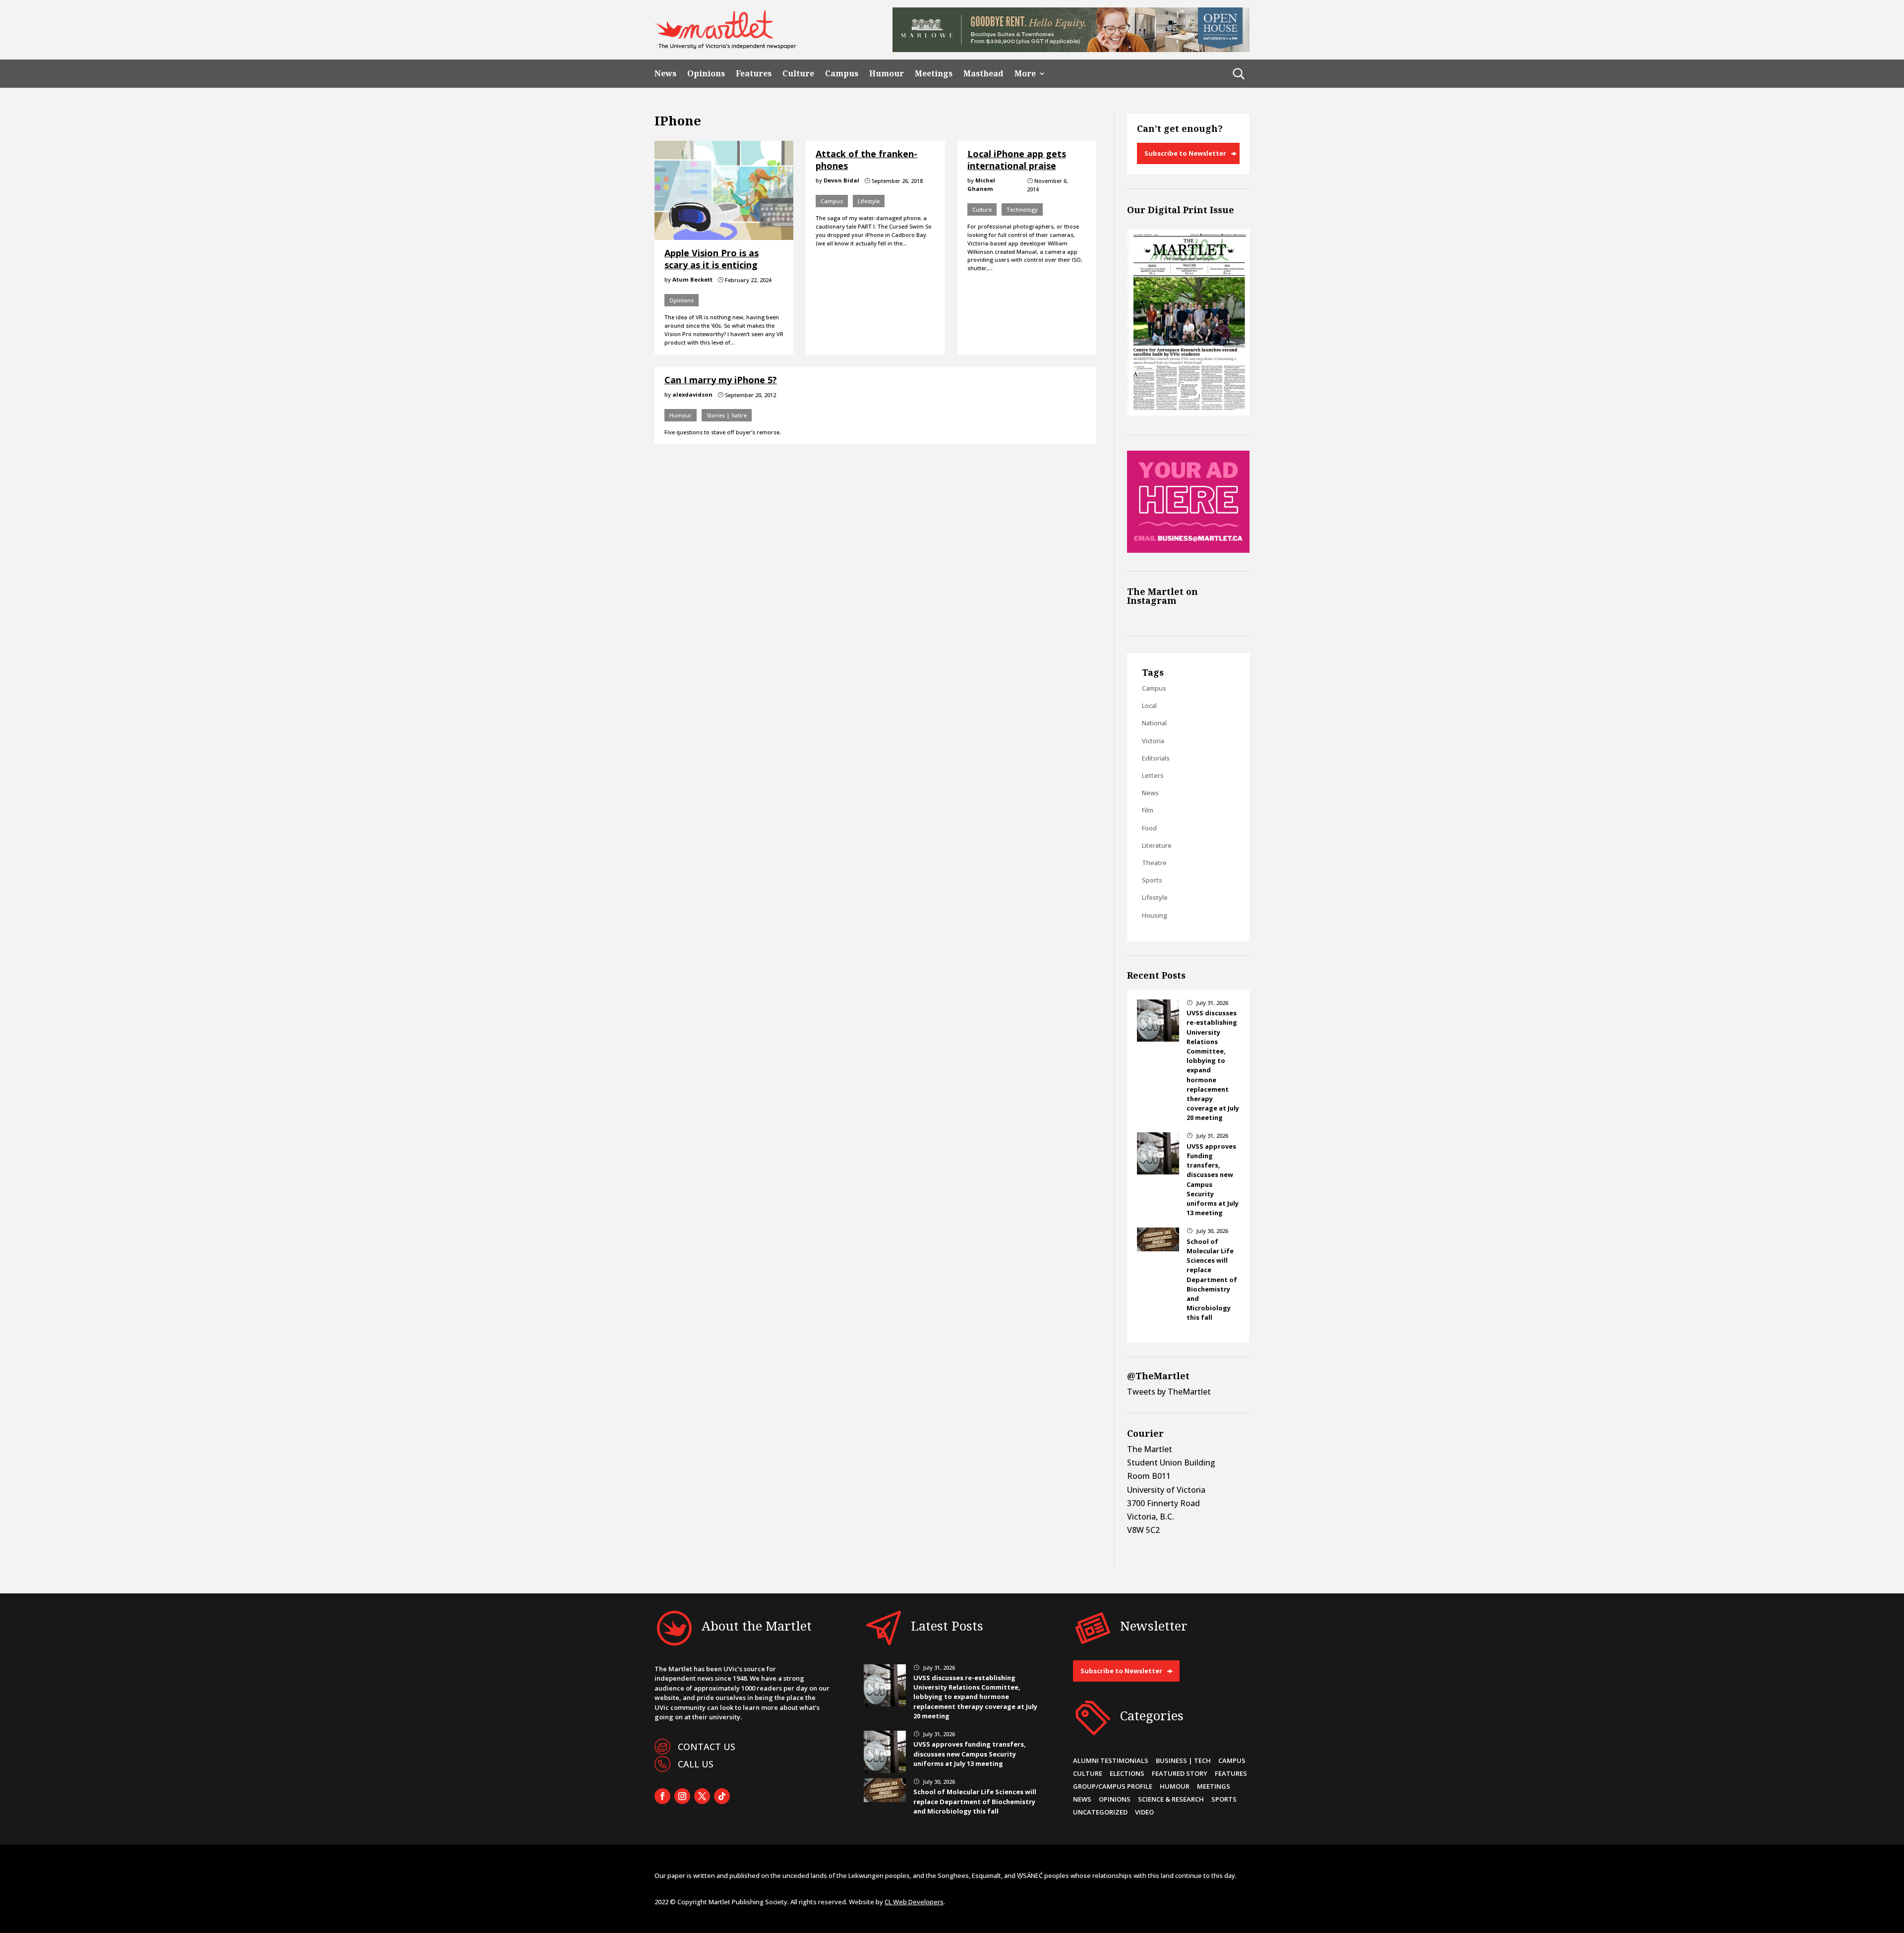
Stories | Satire (727, 415)
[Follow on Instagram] (682, 1796)
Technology (1022, 209)
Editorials (1156, 758)
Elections (1127, 1773)
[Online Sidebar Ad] (1188, 550)
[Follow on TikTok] (722, 1796)
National (1154, 723)
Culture (798, 74)
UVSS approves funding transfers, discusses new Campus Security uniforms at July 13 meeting (970, 1754)
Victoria (1153, 741)
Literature (1157, 845)
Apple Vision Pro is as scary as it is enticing (712, 259)
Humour (887, 74)
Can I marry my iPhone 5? (721, 380)
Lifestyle (869, 201)
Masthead (983, 74)
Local (1149, 705)
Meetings (934, 74)
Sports (1152, 880)
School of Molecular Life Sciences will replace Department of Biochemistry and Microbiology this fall (1212, 1280)
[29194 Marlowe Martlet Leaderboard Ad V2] (1071, 49)
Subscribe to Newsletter (1185, 153)
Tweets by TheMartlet (1169, 1392)
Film (1148, 810)
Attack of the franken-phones (866, 159)
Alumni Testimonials (1111, 1760)
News (665, 74)
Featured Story (1180, 1773)
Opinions (706, 74)
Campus (842, 74)
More (1025, 74)
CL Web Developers (914, 1902)
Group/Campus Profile (1113, 1786)
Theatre (1154, 863)
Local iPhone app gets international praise (1017, 159)
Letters (1153, 775)
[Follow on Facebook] (662, 1796)
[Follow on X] (702, 1796)
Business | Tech (1183, 1760)
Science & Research (1171, 1799)
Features (754, 74)
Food (1149, 828)
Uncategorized (1100, 1812)
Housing (1155, 915)
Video (1144, 1812)
